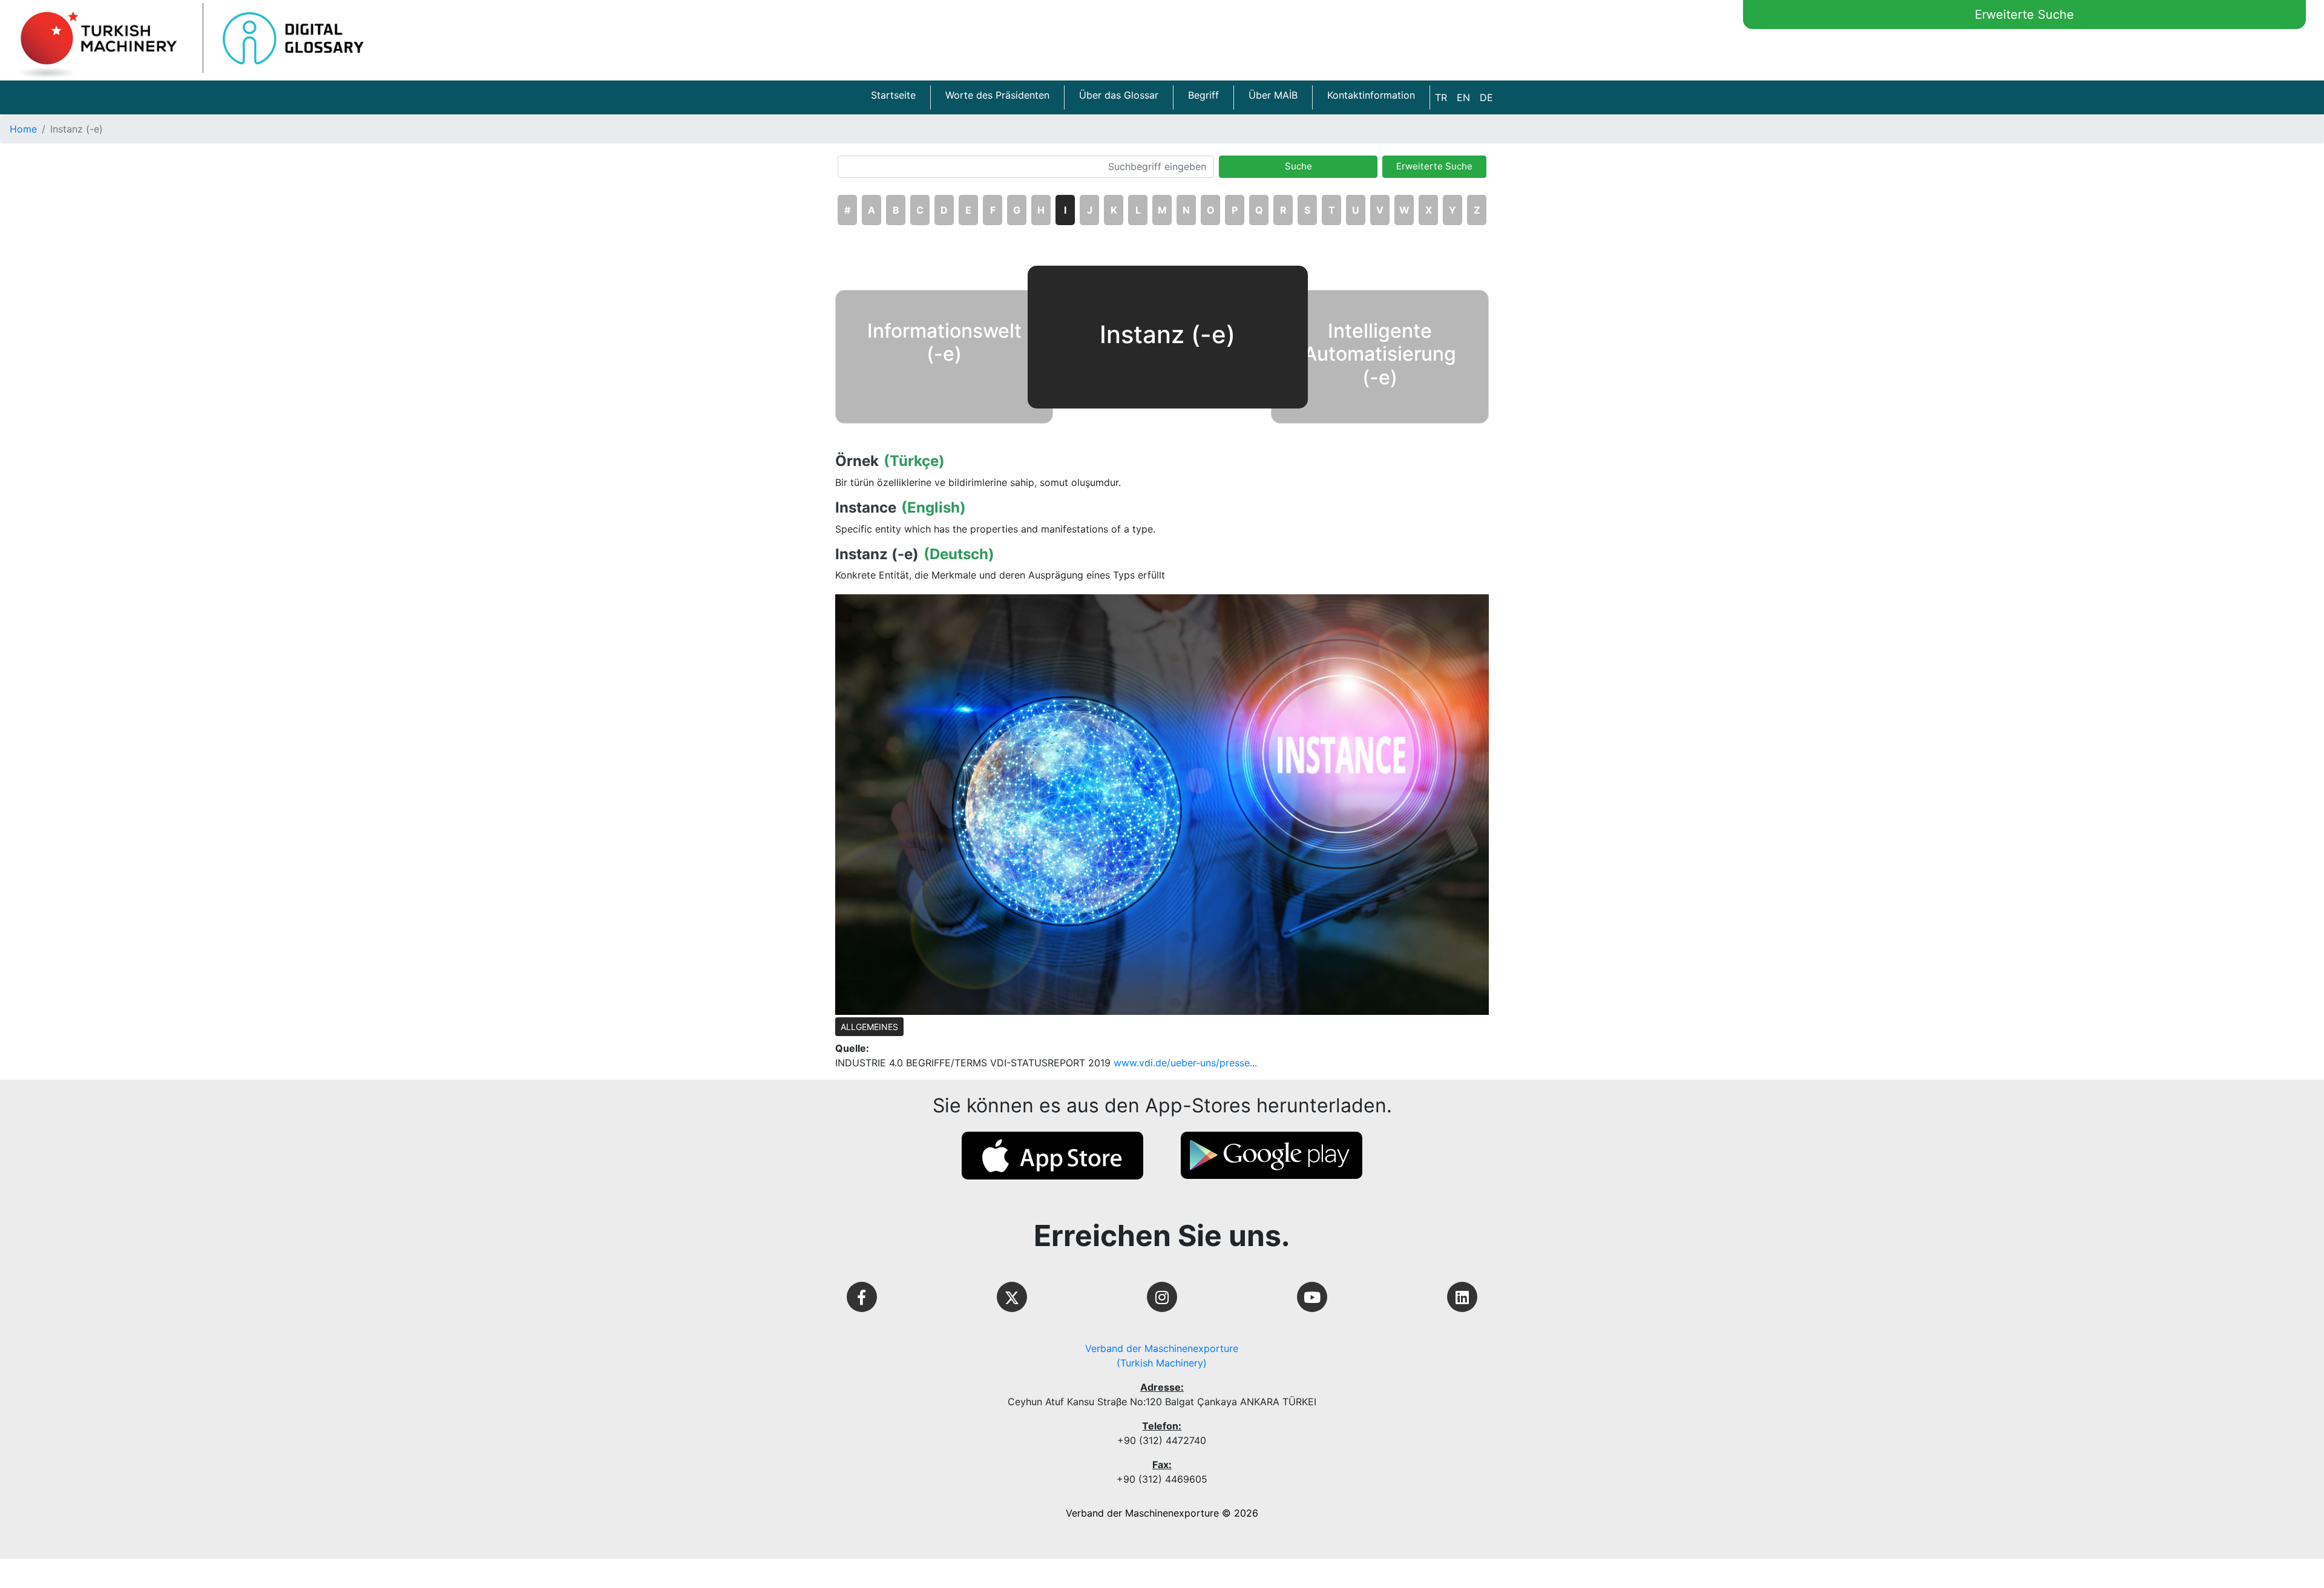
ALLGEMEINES (869, 1027)
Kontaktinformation (1371, 95)
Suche (1298, 166)
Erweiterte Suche (2024, 15)
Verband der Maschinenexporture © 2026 (1162, 1513)
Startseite (893, 95)
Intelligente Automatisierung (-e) (1380, 354)
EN (1463, 97)
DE (1486, 97)
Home (23, 129)
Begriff (1203, 95)
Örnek (857, 461)
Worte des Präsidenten (997, 95)
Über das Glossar (1119, 95)
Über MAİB (1273, 95)
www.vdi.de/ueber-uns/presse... (1185, 1063)
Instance (866, 508)
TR (1441, 97)
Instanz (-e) (877, 554)
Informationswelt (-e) (944, 342)
